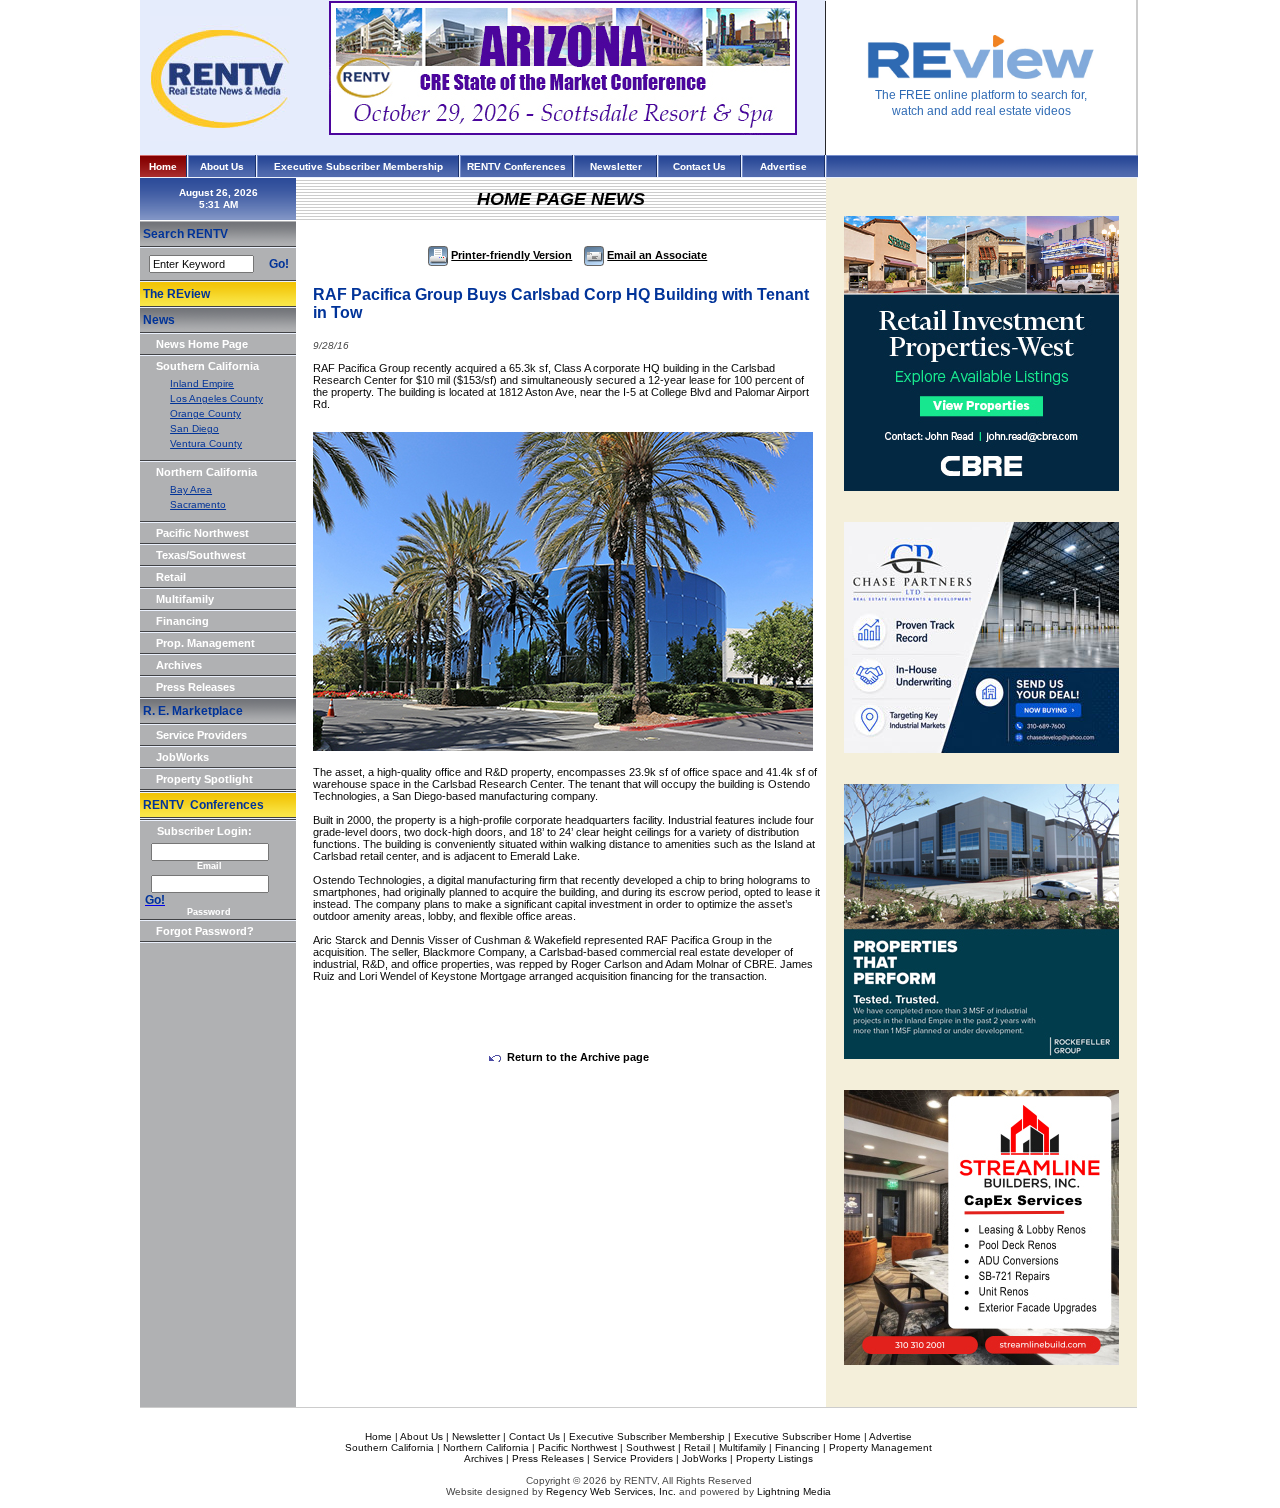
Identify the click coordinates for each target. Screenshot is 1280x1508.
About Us (222, 166)
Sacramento (198, 504)
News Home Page (202, 344)
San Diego (194, 428)
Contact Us (699, 166)
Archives (179, 665)
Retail (171, 577)
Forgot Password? (205, 931)
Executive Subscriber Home (797, 1436)
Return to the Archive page (578, 1057)
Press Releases (195, 687)
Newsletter (616, 166)
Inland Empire (202, 383)
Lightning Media (794, 1491)
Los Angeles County (216, 398)
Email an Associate (657, 255)
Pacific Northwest (202, 533)
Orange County (205, 413)
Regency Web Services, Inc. (611, 1491)
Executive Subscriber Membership (358, 166)
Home (163, 166)
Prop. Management (205, 643)
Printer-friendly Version (511, 255)
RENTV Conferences (516, 166)
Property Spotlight (204, 779)
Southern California (207, 366)
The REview (176, 294)
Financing (182, 621)
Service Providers (201, 735)
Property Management (880, 1447)
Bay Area (191, 489)
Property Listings (774, 1458)
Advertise (783, 166)
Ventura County (206, 443)
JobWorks (182, 757)
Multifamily (185, 599)
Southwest (650, 1447)
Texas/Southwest (201, 555)
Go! (279, 264)
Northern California (206, 472)
